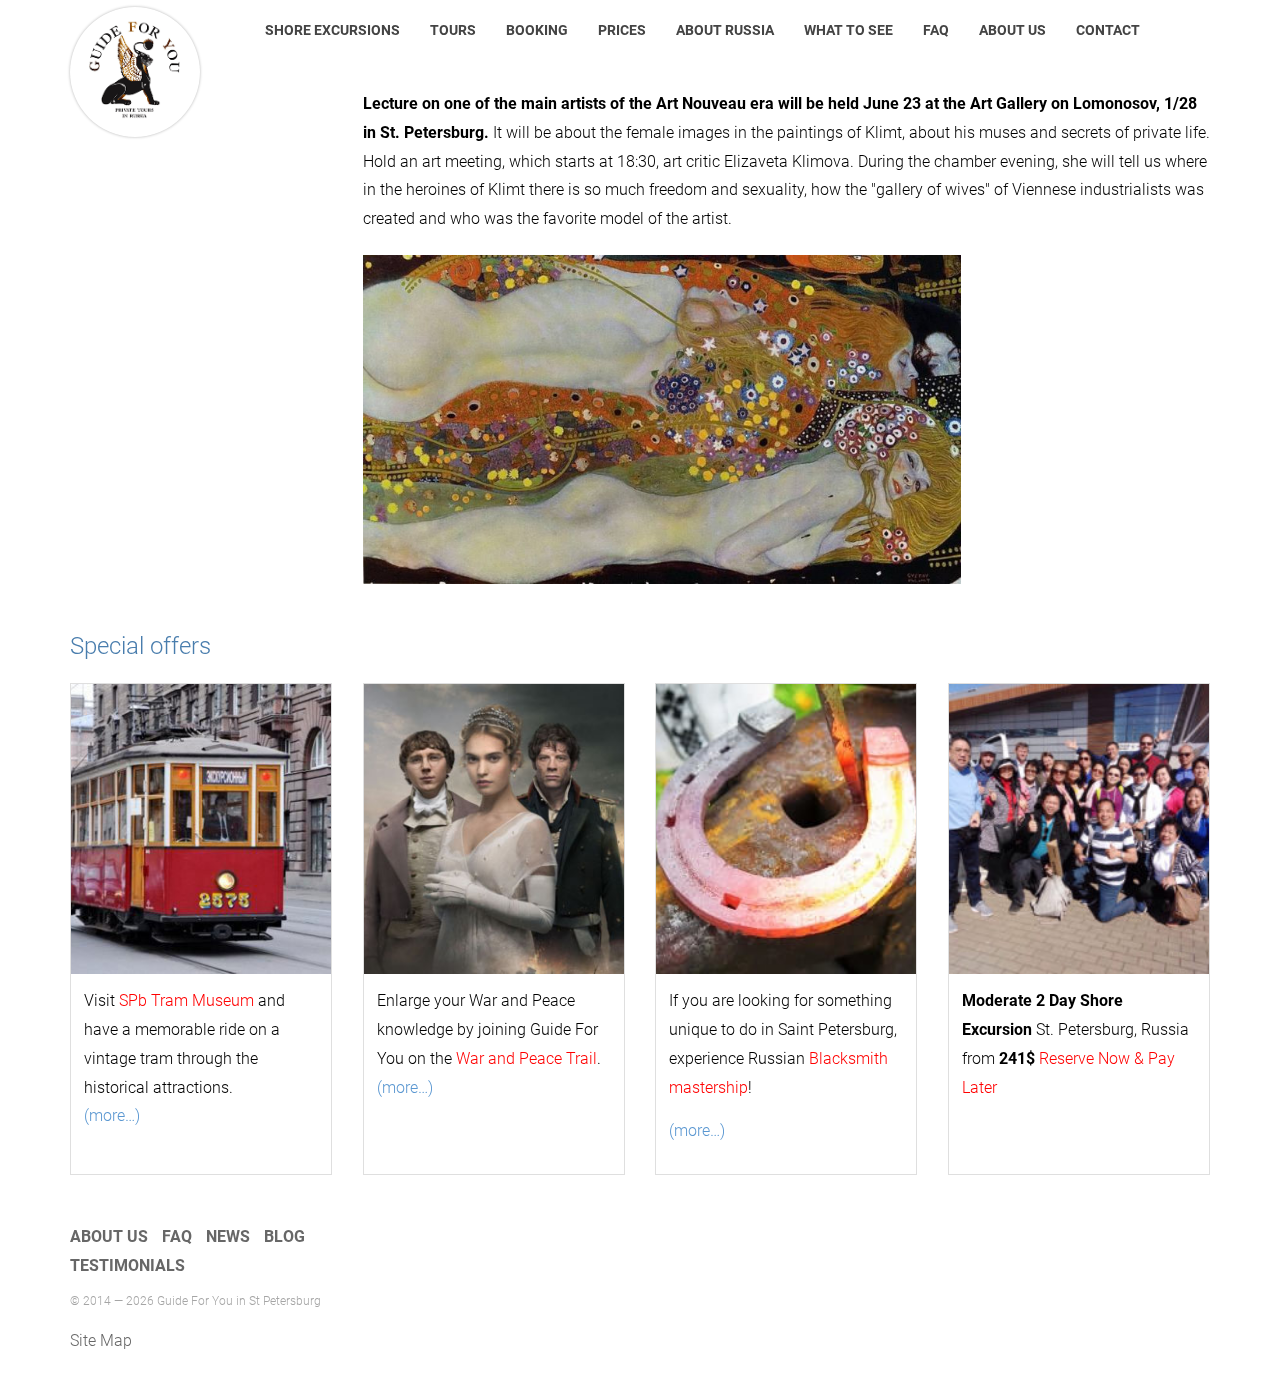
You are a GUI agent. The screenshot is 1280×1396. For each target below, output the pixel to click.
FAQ (936, 30)
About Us (1012, 30)
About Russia (725, 30)
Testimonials (127, 1265)
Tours (453, 30)
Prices (622, 30)
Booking (537, 30)
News (228, 1236)
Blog (284, 1236)
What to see (848, 30)
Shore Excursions (332, 30)
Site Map (101, 1340)
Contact (1108, 30)
